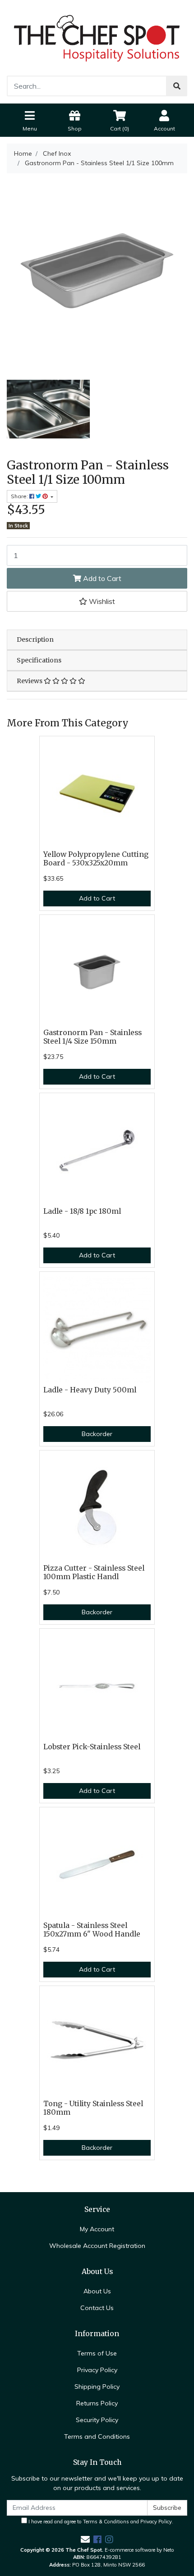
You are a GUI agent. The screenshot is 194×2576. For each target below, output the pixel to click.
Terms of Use (97, 2353)
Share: (20, 496)
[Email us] (85, 2539)
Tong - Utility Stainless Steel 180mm (93, 2108)
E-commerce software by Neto (139, 2550)
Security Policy (97, 2420)
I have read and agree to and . (100, 2522)
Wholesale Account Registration (97, 2246)
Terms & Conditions (106, 2522)
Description (35, 639)
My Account (97, 2229)
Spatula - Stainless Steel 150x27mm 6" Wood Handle (92, 1930)
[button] (97, 601)
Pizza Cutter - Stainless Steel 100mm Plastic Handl (94, 1572)
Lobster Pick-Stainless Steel (92, 1747)
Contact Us (97, 2308)
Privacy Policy (97, 2370)
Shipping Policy (97, 2387)
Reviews (30, 681)
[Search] (177, 86)
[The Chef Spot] (97, 37)
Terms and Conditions (97, 2436)
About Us (97, 2291)
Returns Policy (97, 2403)
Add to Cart (101, 578)
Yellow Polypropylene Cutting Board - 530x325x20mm (96, 859)
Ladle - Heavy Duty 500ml (90, 1390)
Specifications (39, 660)
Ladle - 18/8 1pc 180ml (82, 1211)
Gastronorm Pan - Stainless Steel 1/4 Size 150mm (92, 1037)
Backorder (97, 1434)
